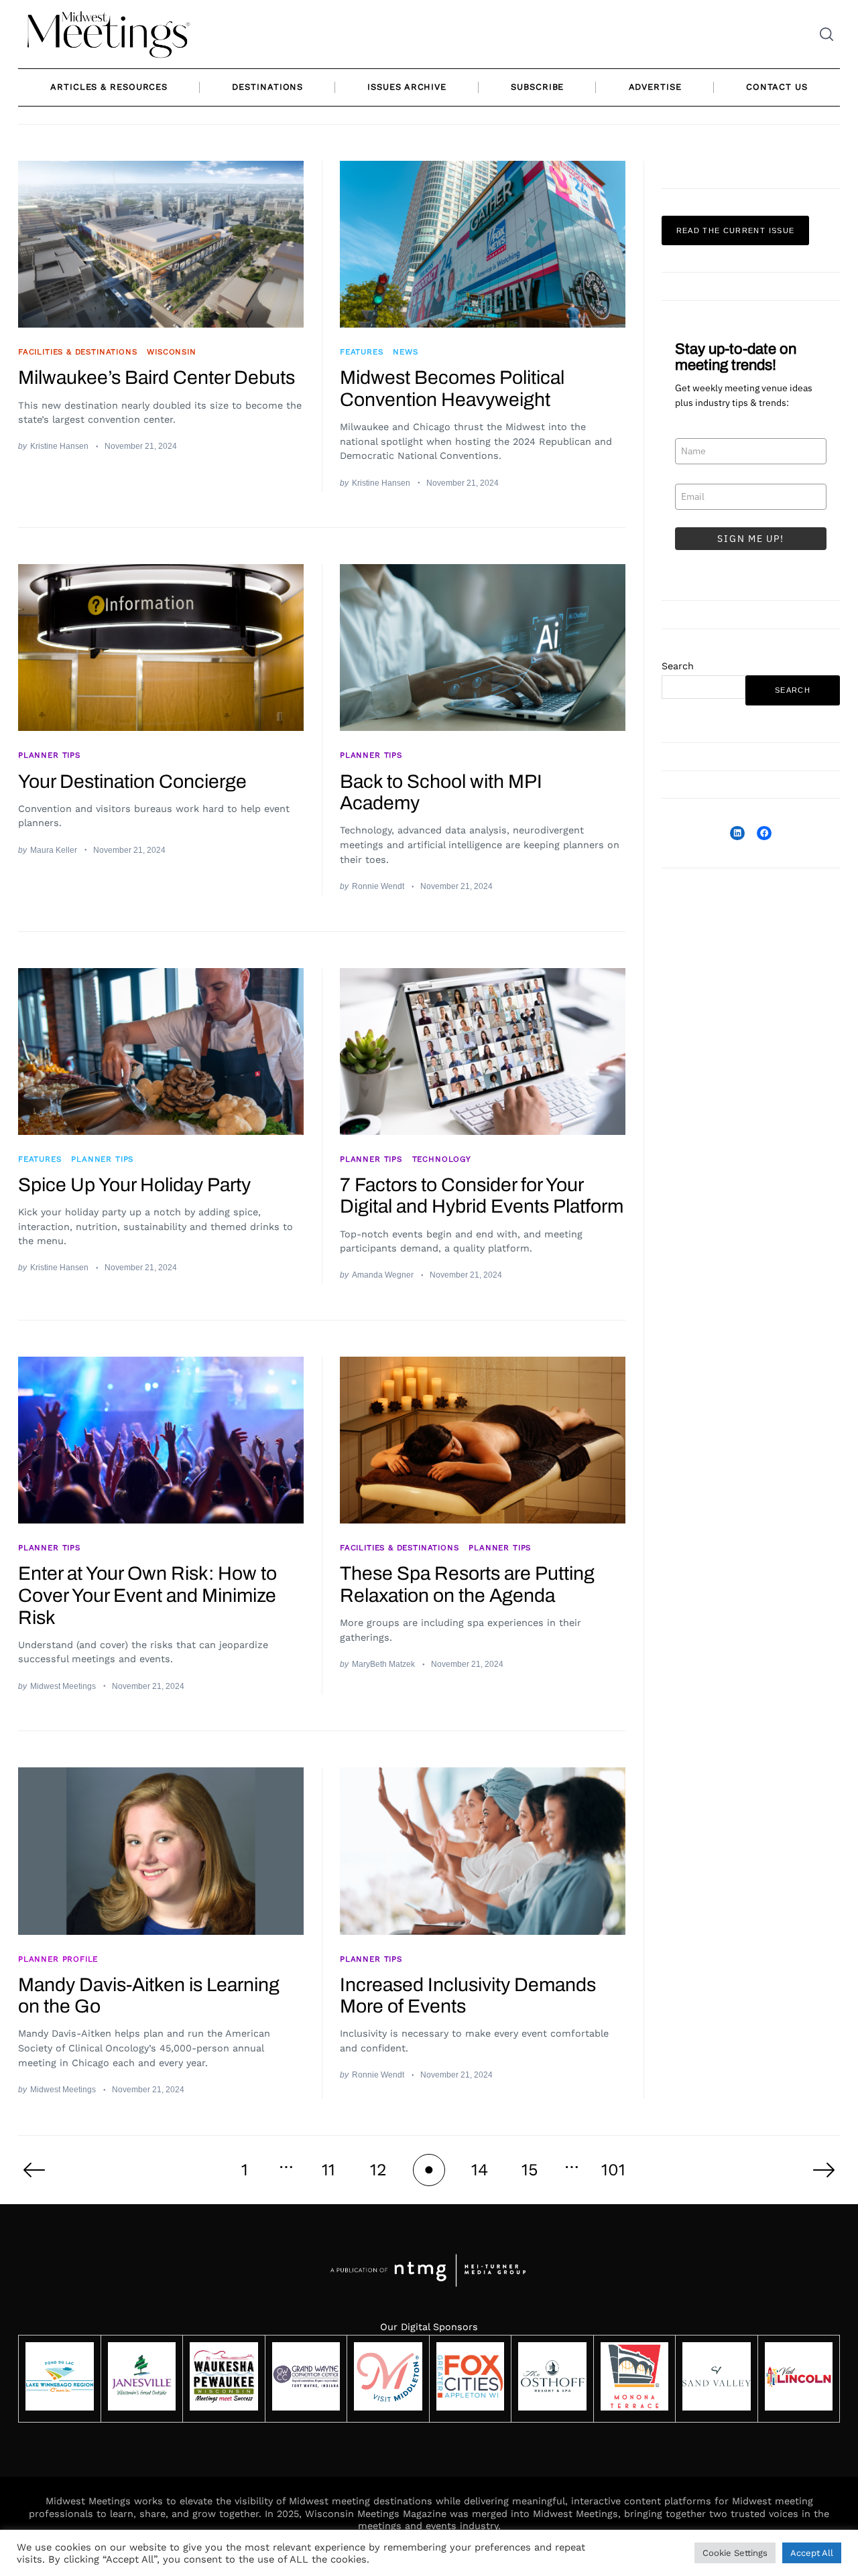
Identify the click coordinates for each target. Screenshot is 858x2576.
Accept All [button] (812, 2553)
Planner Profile (58, 1959)
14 (480, 2170)
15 (530, 2170)
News (405, 352)
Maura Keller (54, 850)
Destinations (267, 87)
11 (328, 2170)
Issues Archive (407, 87)
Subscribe (537, 87)
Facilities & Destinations (77, 352)
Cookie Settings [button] (735, 2553)
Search (678, 666)
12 (378, 2170)
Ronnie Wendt (378, 886)
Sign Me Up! (750, 539)
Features (362, 352)
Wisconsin (171, 352)
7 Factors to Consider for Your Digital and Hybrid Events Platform (482, 1196)
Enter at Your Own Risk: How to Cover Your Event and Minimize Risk (147, 1595)
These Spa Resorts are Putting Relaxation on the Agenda (467, 1584)
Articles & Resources (109, 87)
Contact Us (777, 87)
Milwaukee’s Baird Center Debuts (157, 378)
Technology (442, 1159)
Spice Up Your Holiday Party (134, 1185)
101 (613, 2170)
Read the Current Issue (736, 230)
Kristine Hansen (59, 446)
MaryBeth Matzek (383, 1664)
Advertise (655, 87)
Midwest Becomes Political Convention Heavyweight (452, 389)
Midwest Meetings (63, 1686)
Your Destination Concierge (132, 782)
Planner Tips (49, 755)
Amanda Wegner (383, 1275)
